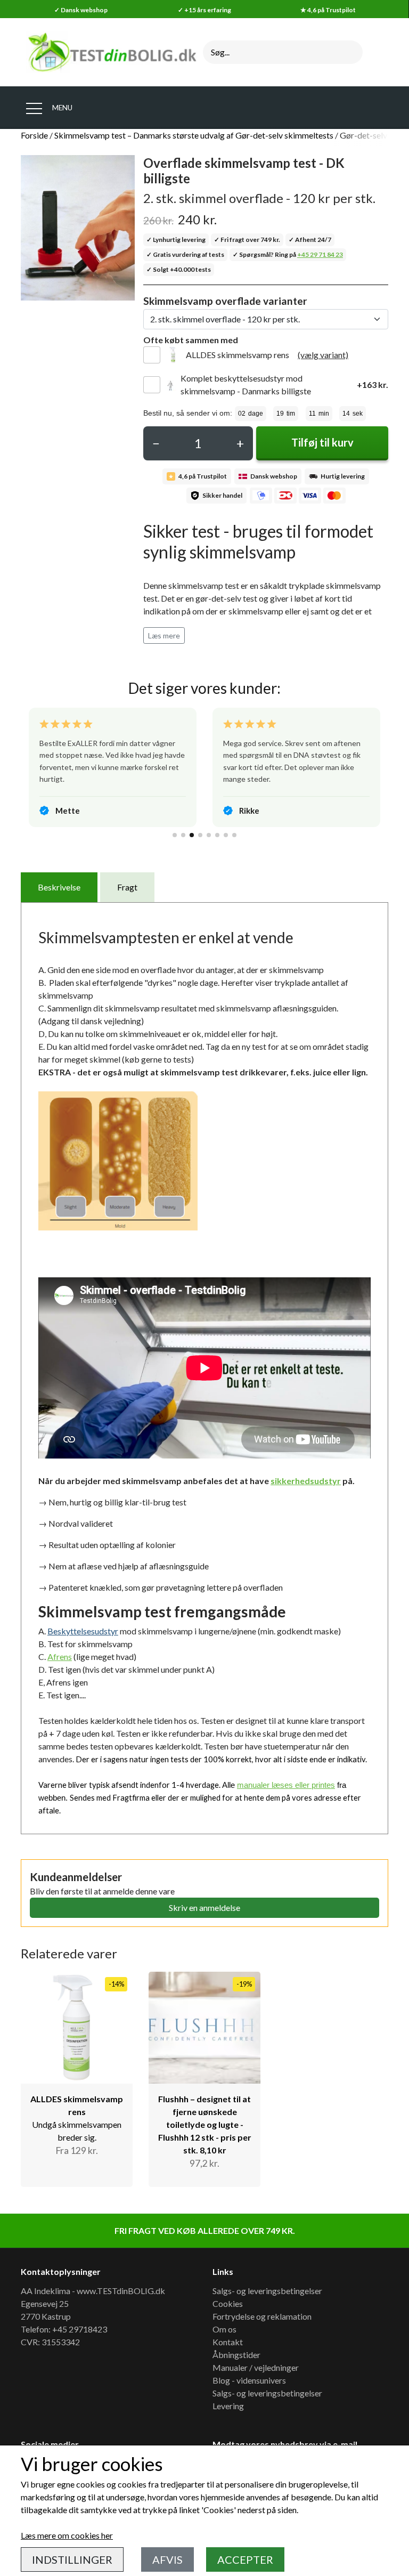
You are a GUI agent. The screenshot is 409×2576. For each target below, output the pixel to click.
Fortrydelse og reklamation (262, 2316)
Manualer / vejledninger (256, 2367)
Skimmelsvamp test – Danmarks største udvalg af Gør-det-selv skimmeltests (194, 135)
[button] (175, 835)
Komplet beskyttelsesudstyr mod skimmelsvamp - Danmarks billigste (246, 384)
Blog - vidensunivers (249, 2380)
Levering (228, 2406)
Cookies (228, 2303)
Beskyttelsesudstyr (83, 1631)
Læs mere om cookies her (67, 2535)
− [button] (156, 443)
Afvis (167, 2559)
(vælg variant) (323, 355)
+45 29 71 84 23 (320, 254)
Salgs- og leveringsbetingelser (267, 2291)
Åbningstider (236, 2355)
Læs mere (164, 635)
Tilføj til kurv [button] (322, 442)
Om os (224, 2329)
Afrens (60, 1656)
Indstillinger (72, 2559)
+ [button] (240, 443)
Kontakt (228, 2342)
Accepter (245, 2559)
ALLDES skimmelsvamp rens (238, 355)
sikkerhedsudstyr (306, 1481)
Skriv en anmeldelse (204, 1907)
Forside (34, 135)
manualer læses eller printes (286, 1785)
